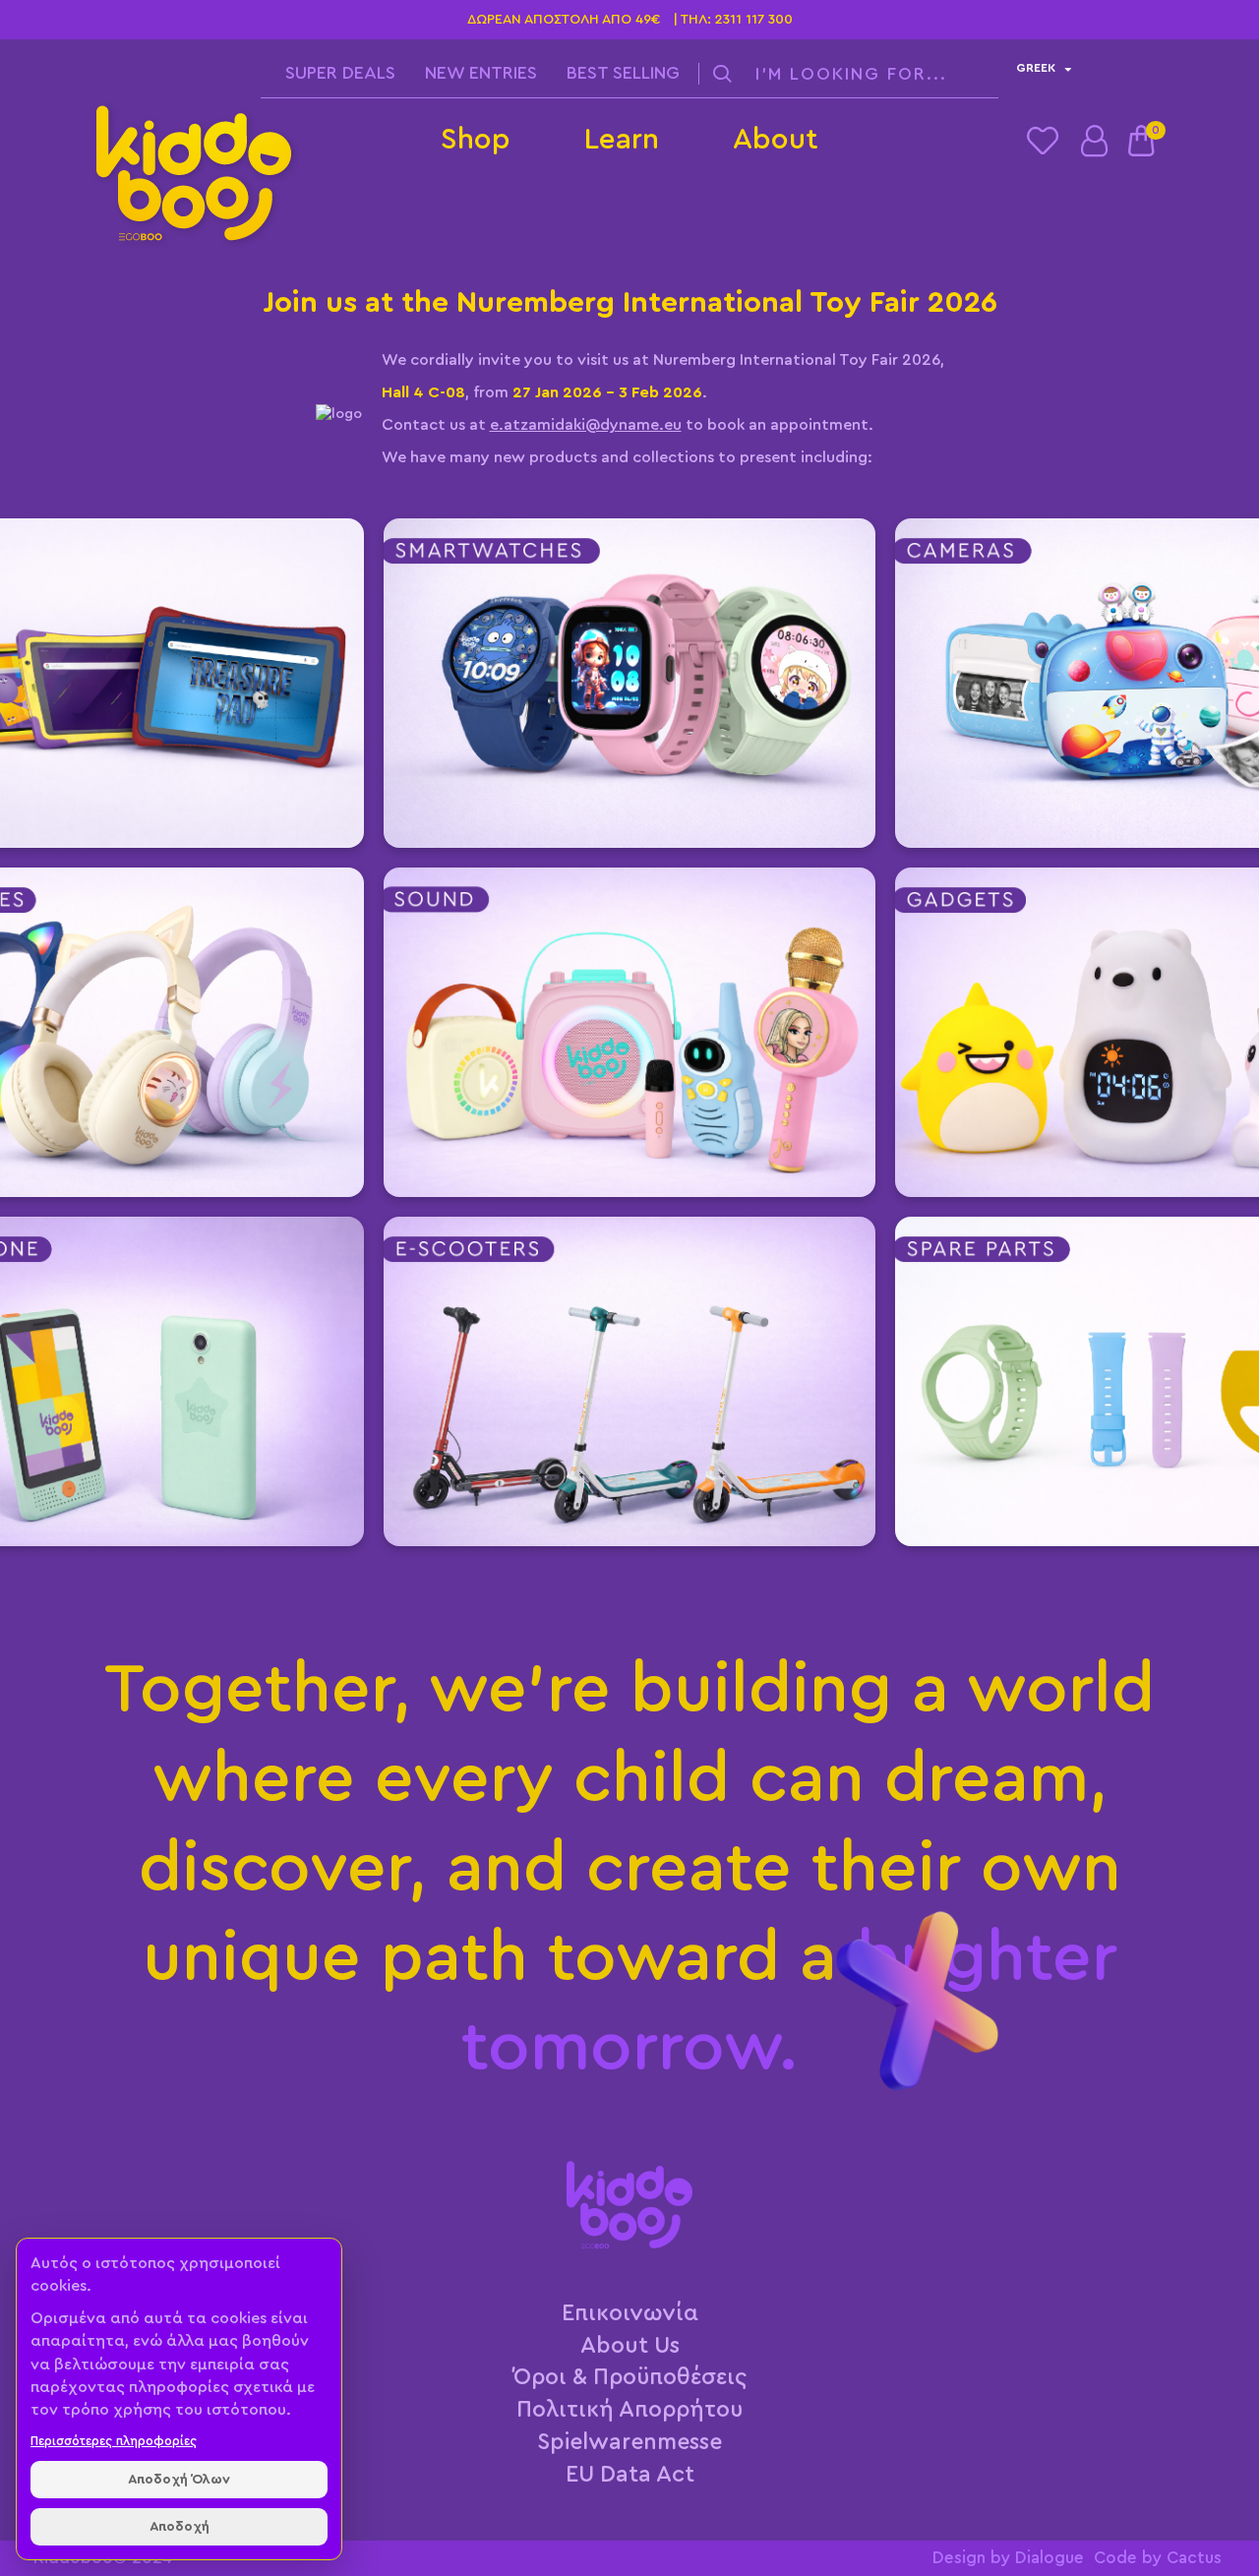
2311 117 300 (754, 20)
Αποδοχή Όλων (179, 2480)
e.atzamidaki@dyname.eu (586, 425)
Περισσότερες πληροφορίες (114, 2441)
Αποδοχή (180, 2527)
